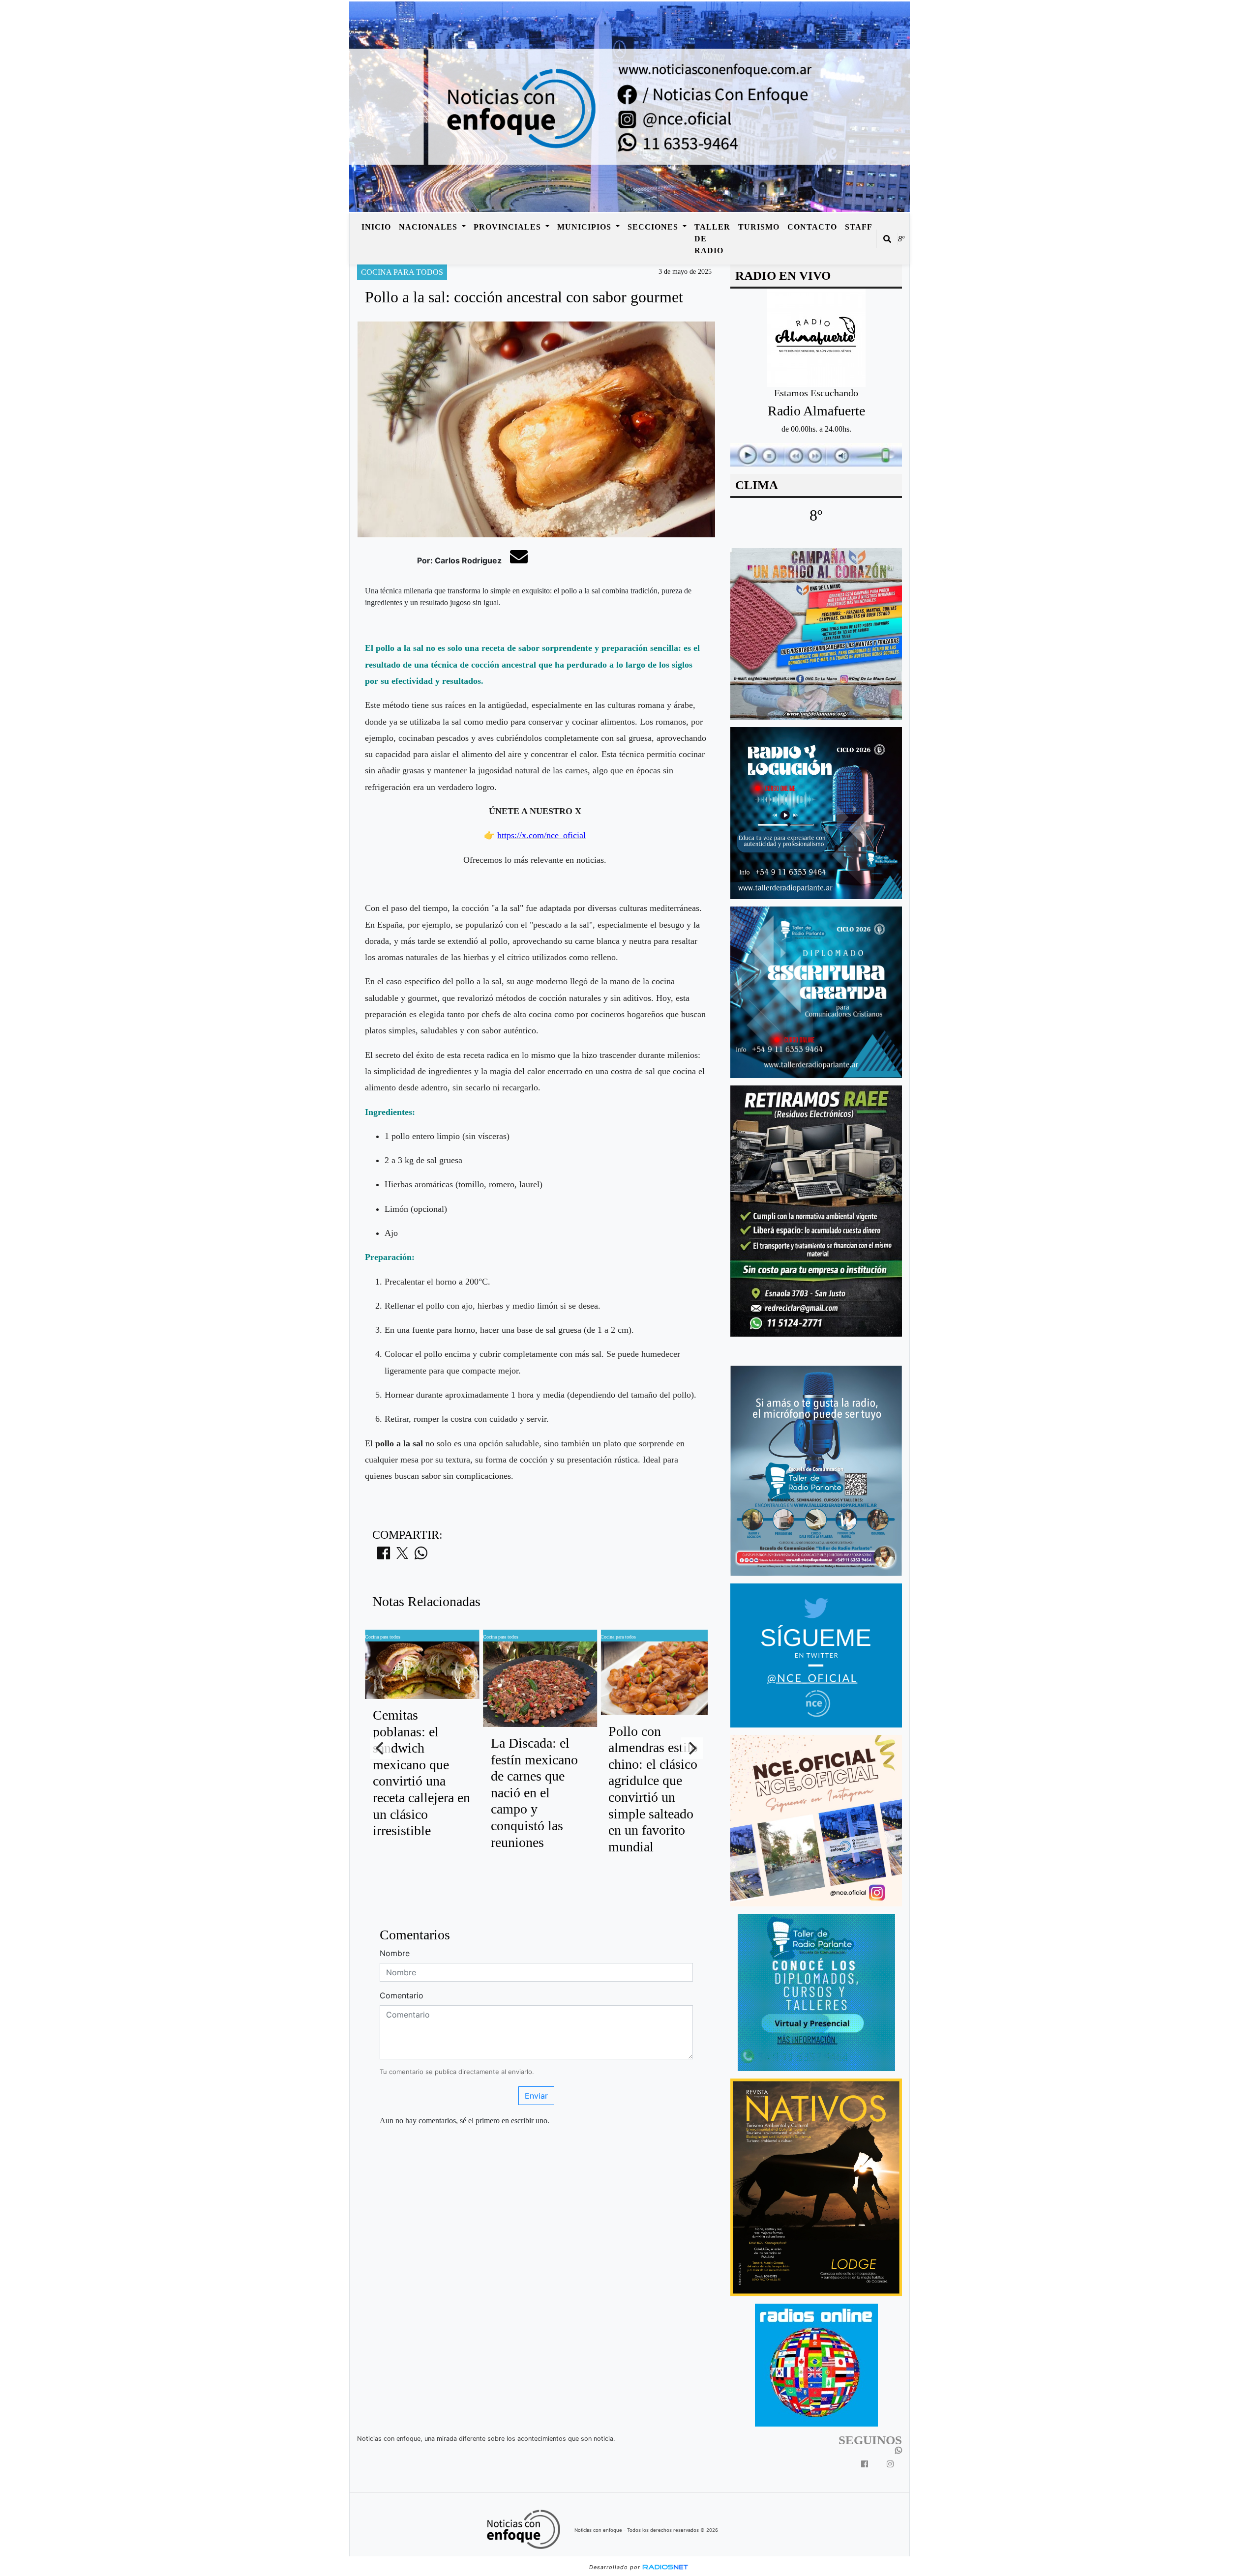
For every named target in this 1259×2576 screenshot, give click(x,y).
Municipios (585, 227)
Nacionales (429, 227)
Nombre (395, 1953)
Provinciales (509, 227)
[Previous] (381, 1748)
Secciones (654, 227)
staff (859, 227)
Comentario (402, 1995)
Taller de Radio (712, 239)
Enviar (536, 2096)
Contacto (812, 227)
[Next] (692, 1748)
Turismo (759, 227)
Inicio (376, 227)
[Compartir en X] (402, 1556)
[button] (887, 239)
